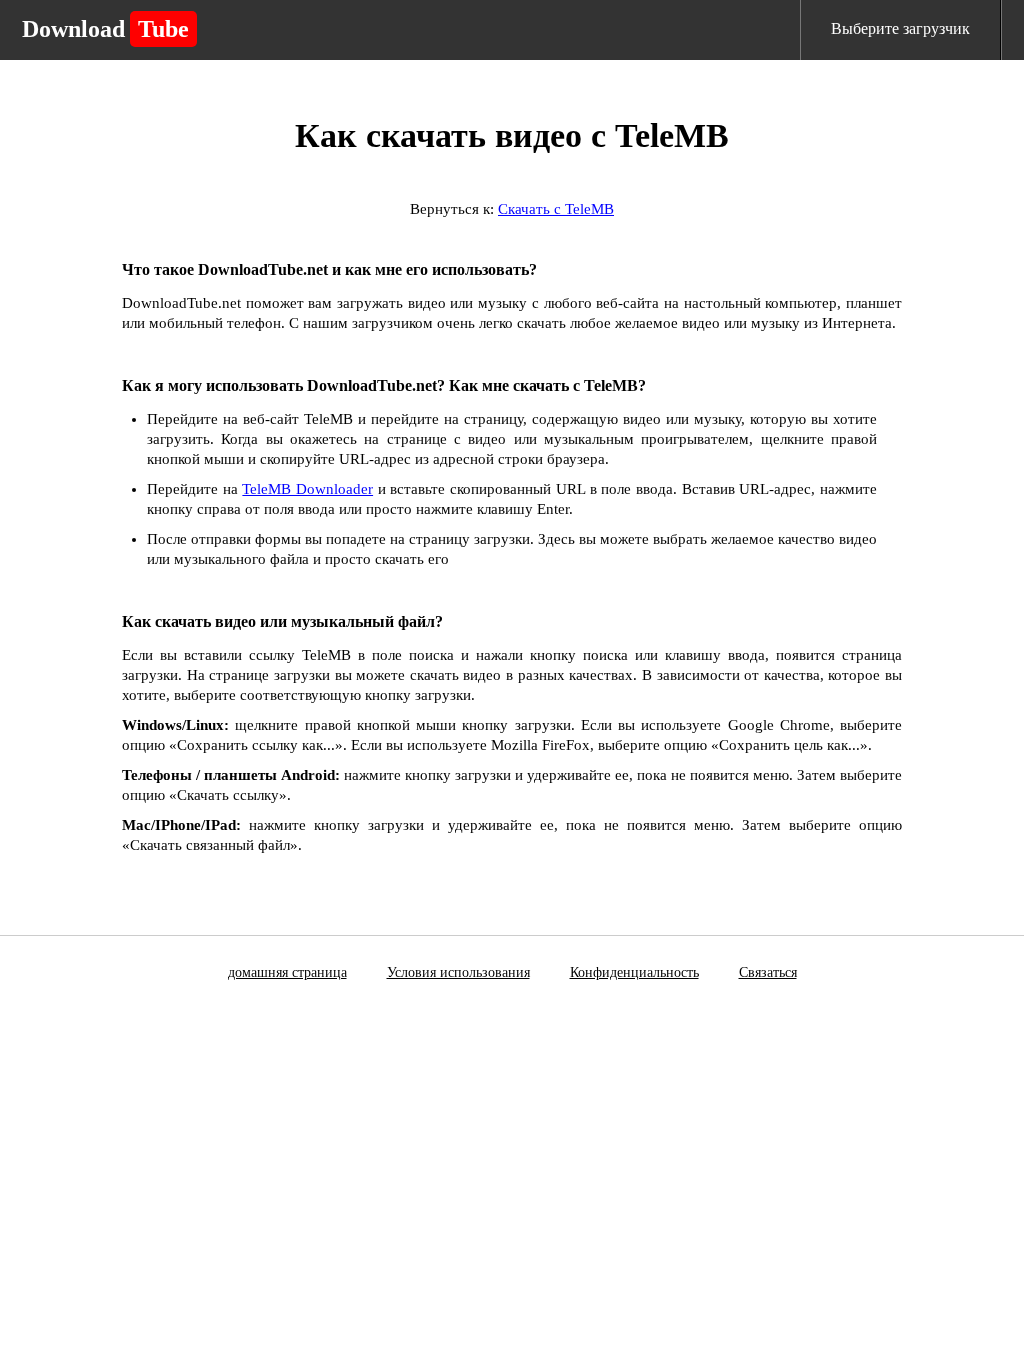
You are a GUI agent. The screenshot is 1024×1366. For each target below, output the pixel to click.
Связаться (768, 972)
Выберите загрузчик (900, 28)
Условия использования (458, 972)
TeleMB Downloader (307, 489)
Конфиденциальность (634, 972)
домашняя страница (287, 972)
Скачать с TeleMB (556, 209)
